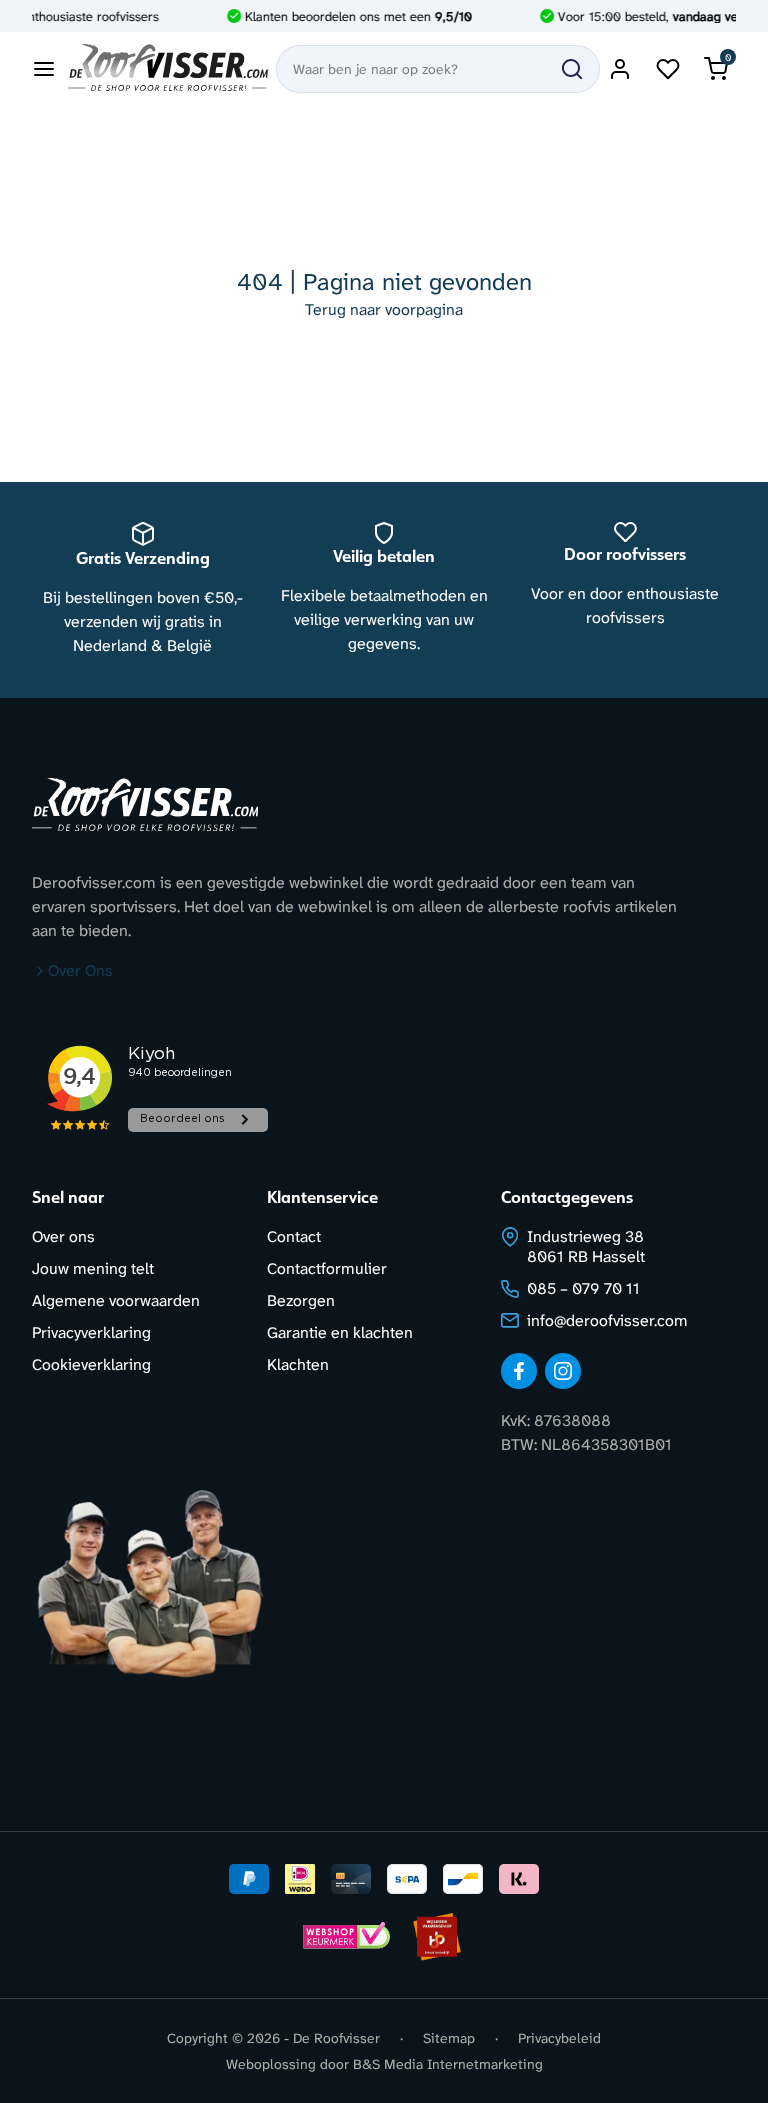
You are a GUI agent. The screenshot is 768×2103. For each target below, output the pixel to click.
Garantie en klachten (340, 1332)
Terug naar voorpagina (384, 309)
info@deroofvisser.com (607, 1320)
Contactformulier (327, 1268)
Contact (294, 1236)
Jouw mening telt (93, 1268)
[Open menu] (44, 69)
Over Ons (80, 970)
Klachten (298, 1364)
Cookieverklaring (91, 1364)
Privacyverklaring (91, 1332)
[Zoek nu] (572, 69)
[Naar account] (620, 69)
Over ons (63, 1236)
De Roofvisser (336, 2038)
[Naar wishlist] (668, 69)
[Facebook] (519, 1371)
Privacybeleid (559, 2038)
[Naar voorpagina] (168, 69)
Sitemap (449, 2038)
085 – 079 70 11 (583, 1288)
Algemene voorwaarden (116, 1300)
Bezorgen (301, 1300)
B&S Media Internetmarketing (448, 2064)
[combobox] (438, 69)
